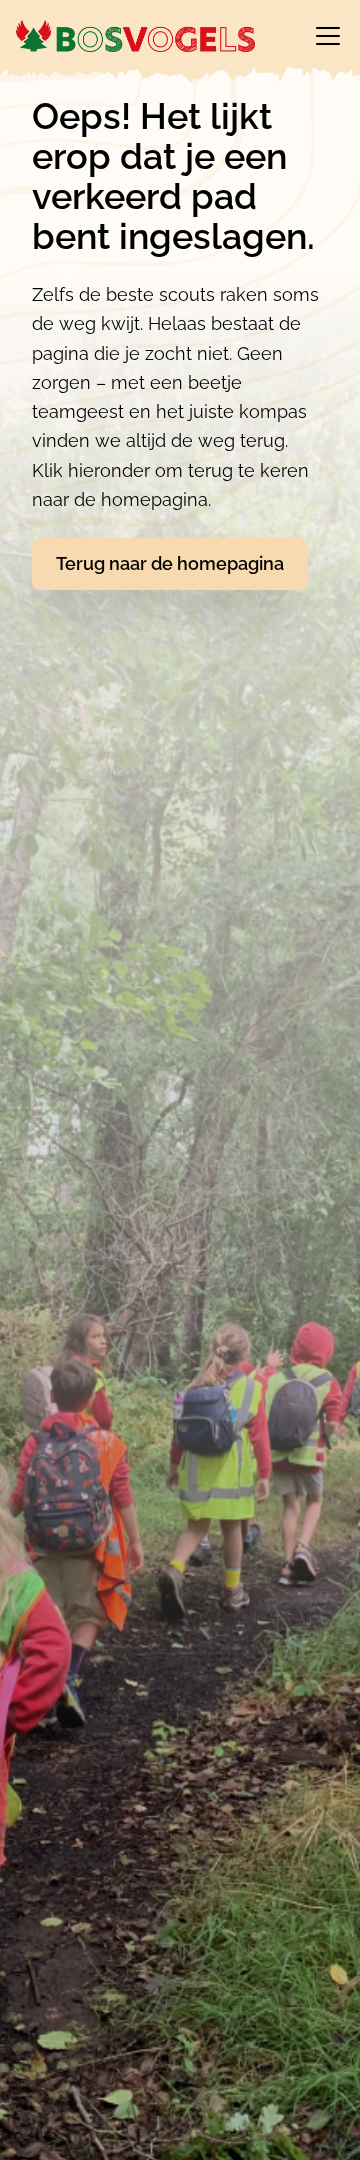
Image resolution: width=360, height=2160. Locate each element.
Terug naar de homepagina (170, 563)
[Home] (135, 36)
